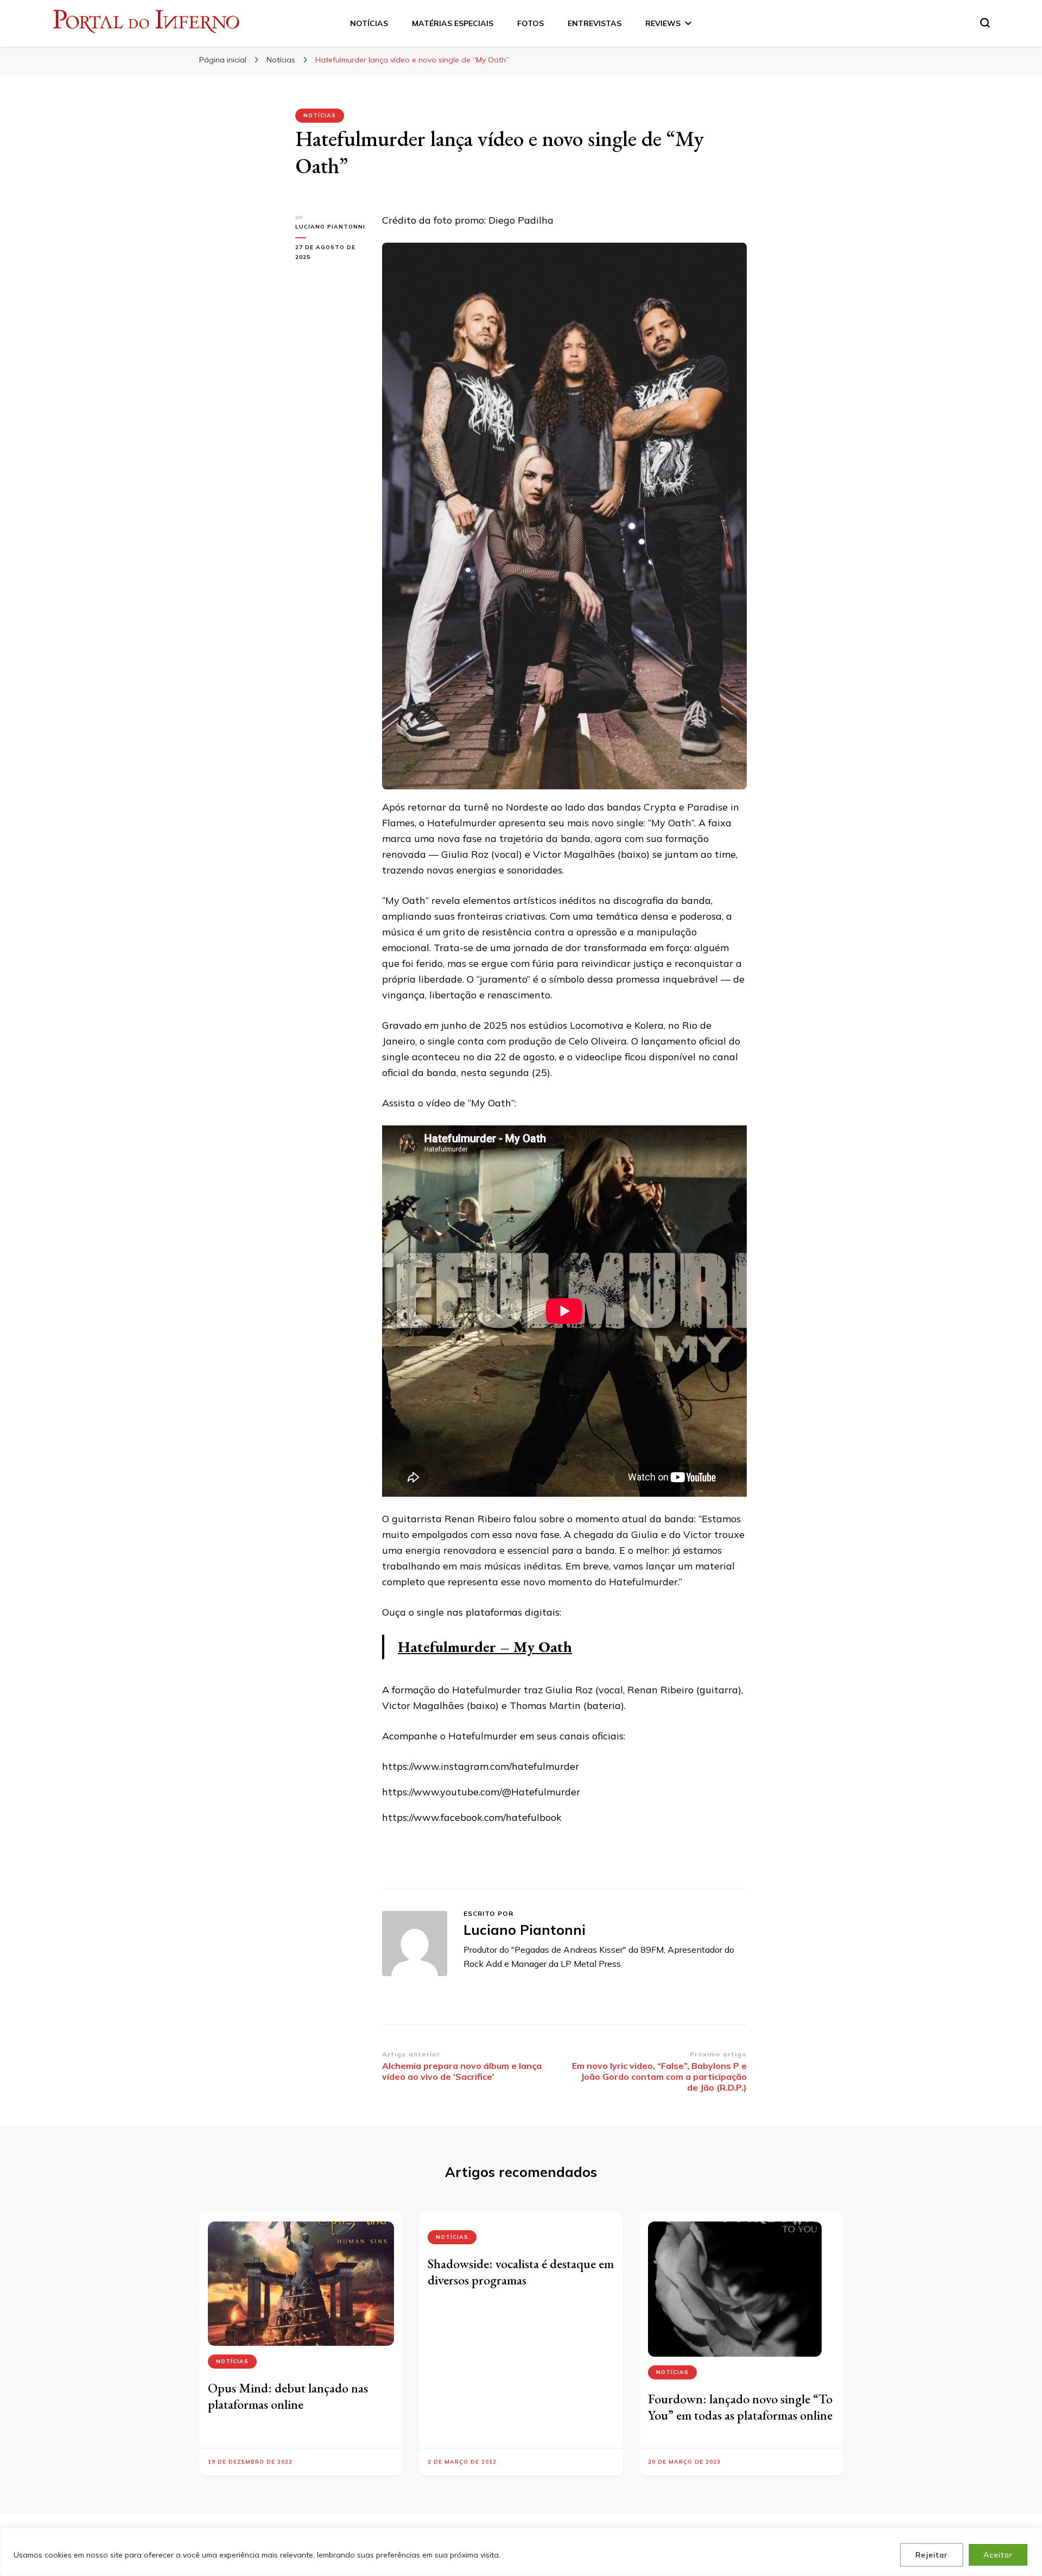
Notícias (320, 115)
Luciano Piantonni (330, 227)
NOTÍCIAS (369, 23)
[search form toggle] (985, 23)
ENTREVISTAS (595, 23)
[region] (521, 2552)
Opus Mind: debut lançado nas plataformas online (288, 2396)
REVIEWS (663, 23)
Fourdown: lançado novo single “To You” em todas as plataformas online (740, 2407)
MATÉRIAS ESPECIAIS (453, 23)
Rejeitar (932, 2555)
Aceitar (998, 2555)
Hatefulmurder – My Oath (485, 1647)
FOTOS (530, 23)
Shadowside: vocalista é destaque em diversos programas (521, 2272)
